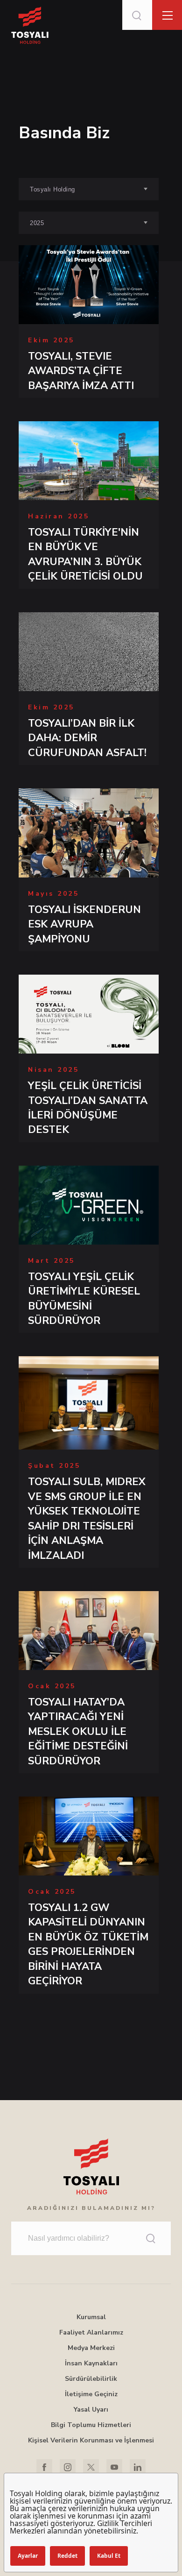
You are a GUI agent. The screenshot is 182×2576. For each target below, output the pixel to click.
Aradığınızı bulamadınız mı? (91, 2208)
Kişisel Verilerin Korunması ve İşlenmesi (91, 2440)
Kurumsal (91, 2317)
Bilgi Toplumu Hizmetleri (91, 2425)
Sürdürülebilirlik (91, 2379)
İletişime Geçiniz (91, 2394)
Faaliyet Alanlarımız (91, 2332)
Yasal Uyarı (91, 2410)
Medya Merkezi (91, 2348)
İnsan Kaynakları (91, 2363)
